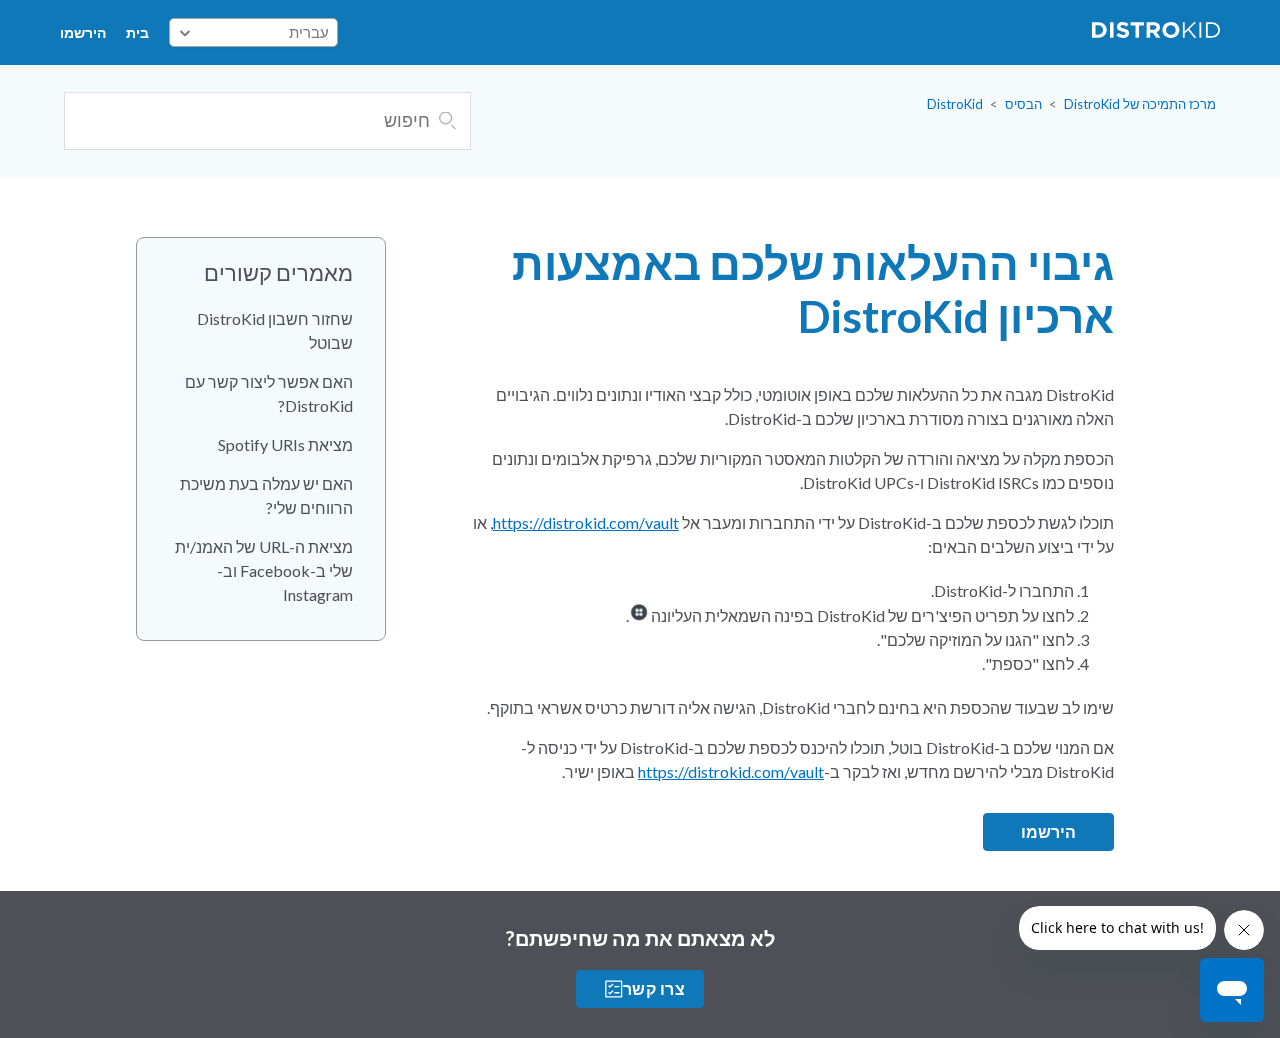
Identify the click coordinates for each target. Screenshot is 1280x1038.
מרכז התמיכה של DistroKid (1140, 104)
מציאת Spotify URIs (285, 444)
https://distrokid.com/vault (586, 522)
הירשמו (83, 32)
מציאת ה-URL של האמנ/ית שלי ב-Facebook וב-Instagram (264, 570)
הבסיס (1023, 104)
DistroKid (955, 104)
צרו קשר (654, 988)
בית (137, 32)
